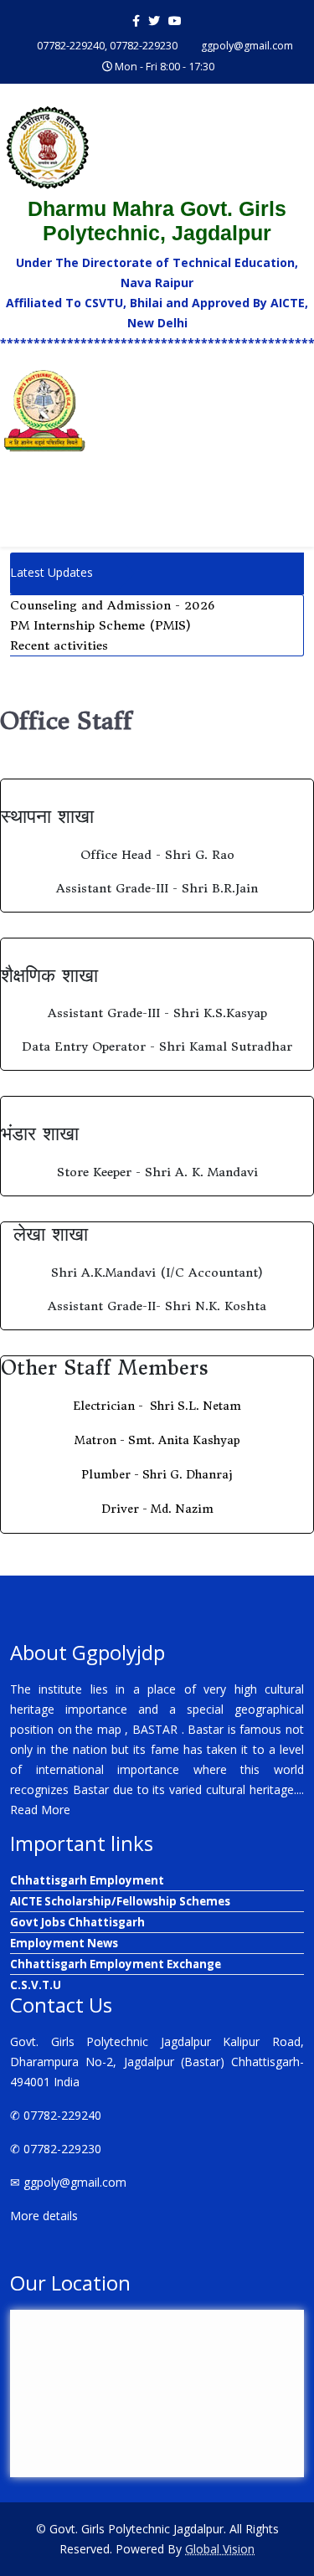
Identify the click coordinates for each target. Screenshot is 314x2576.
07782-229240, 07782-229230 (107, 46)
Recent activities (59, 645)
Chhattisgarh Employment (87, 1880)
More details (44, 2216)
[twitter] (154, 21)
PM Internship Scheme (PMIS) (100, 625)
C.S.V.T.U (36, 1985)
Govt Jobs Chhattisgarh (77, 1922)
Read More (40, 1810)
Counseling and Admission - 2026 (112, 605)
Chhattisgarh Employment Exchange (116, 1964)
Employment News (64, 1943)
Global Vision (220, 2549)
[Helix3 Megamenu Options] (297, 508)
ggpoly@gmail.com (247, 46)
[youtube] (175, 21)
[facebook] (136, 21)
